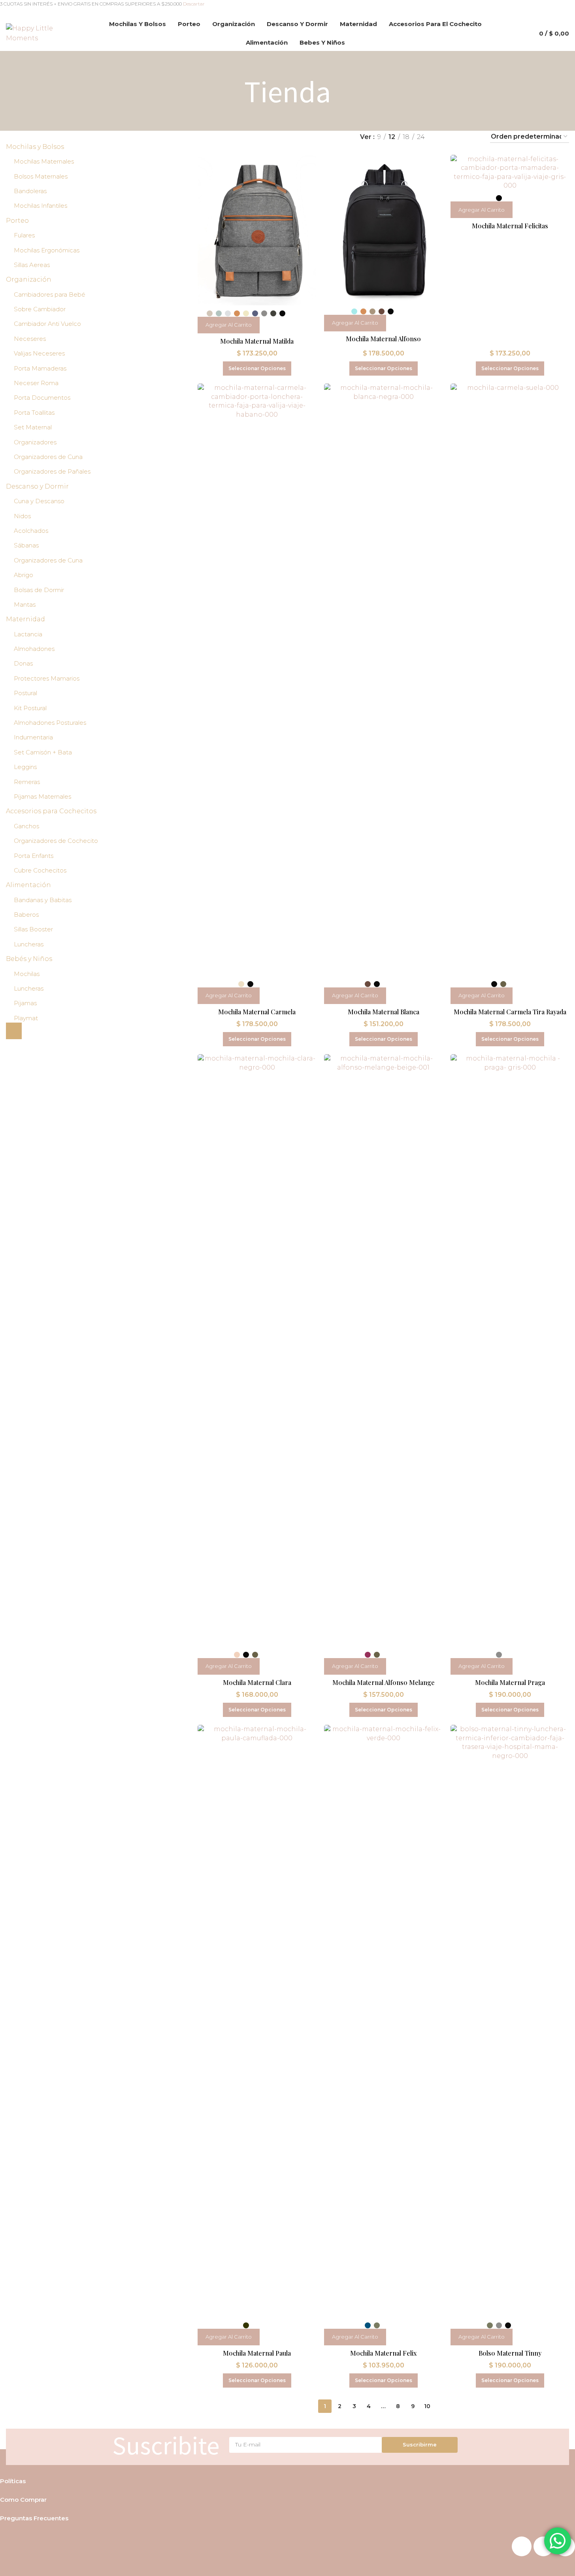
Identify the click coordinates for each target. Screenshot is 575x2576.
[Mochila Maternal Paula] (257, 2021)
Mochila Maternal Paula (257, 2353)
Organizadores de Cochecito (56, 841)
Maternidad (25, 619)
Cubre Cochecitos (40, 870)
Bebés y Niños (29, 959)
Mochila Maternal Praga (510, 1682)
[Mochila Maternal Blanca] (383, 680)
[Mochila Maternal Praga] (510, 1350)
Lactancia (28, 634)
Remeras (27, 782)
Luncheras (29, 944)
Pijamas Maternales (42, 796)
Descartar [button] (194, 4)
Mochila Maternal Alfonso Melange (384, 1682)
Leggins (25, 767)
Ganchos (26, 826)
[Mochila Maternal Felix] (383, 2021)
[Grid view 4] (474, 137)
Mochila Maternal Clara (257, 1682)
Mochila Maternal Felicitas (510, 226)
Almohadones (34, 649)
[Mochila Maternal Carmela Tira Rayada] (510, 680)
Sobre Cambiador (40, 309)
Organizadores (35, 442)
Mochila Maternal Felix (383, 2353)
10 (427, 2406)
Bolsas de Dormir (39, 590)
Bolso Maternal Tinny (510, 2353)
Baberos (26, 915)
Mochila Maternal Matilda (257, 341)
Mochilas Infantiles (41, 206)
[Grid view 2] (444, 137)
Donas (23, 663)
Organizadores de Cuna (48, 457)
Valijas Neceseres (39, 353)
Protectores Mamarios (47, 678)
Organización (29, 279)
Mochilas (27, 974)
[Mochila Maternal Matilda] (257, 230)
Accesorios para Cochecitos (51, 811)
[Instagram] (543, 2546)
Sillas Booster (33, 929)
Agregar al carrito (229, 325)
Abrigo (24, 575)
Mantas (25, 605)
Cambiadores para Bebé (50, 294)
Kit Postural (30, 708)
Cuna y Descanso (39, 501)
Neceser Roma (36, 383)
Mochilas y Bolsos (35, 147)
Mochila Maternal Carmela (257, 1012)
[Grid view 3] (459, 137)
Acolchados (31, 531)
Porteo (17, 221)
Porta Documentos (42, 398)
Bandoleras (30, 191)
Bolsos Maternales (41, 176)
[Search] (519, 33)
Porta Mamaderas (40, 368)
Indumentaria (33, 737)
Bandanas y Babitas (43, 900)
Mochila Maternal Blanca (384, 1012)
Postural (25, 693)
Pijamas (25, 1003)
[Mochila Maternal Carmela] (257, 680)
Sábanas (26, 545)
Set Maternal (33, 427)
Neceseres (30, 339)
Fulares (24, 235)
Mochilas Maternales (44, 161)
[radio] (210, 313)
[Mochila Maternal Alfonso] (383, 229)
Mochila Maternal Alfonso (383, 339)
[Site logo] (41, 33)
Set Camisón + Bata (43, 752)
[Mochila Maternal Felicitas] (510, 173)
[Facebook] (522, 2546)
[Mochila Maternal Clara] (257, 1350)
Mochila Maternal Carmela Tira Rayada (510, 1012)
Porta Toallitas (34, 413)
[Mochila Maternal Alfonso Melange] (383, 1350)
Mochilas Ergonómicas (47, 250)
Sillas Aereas (32, 265)
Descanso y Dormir (37, 486)
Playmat (26, 1018)
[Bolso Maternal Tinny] (510, 2021)
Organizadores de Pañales (52, 471)
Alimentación (28, 885)
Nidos (22, 516)
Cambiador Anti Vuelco (47, 324)
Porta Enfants (34, 856)
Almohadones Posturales (50, 723)
